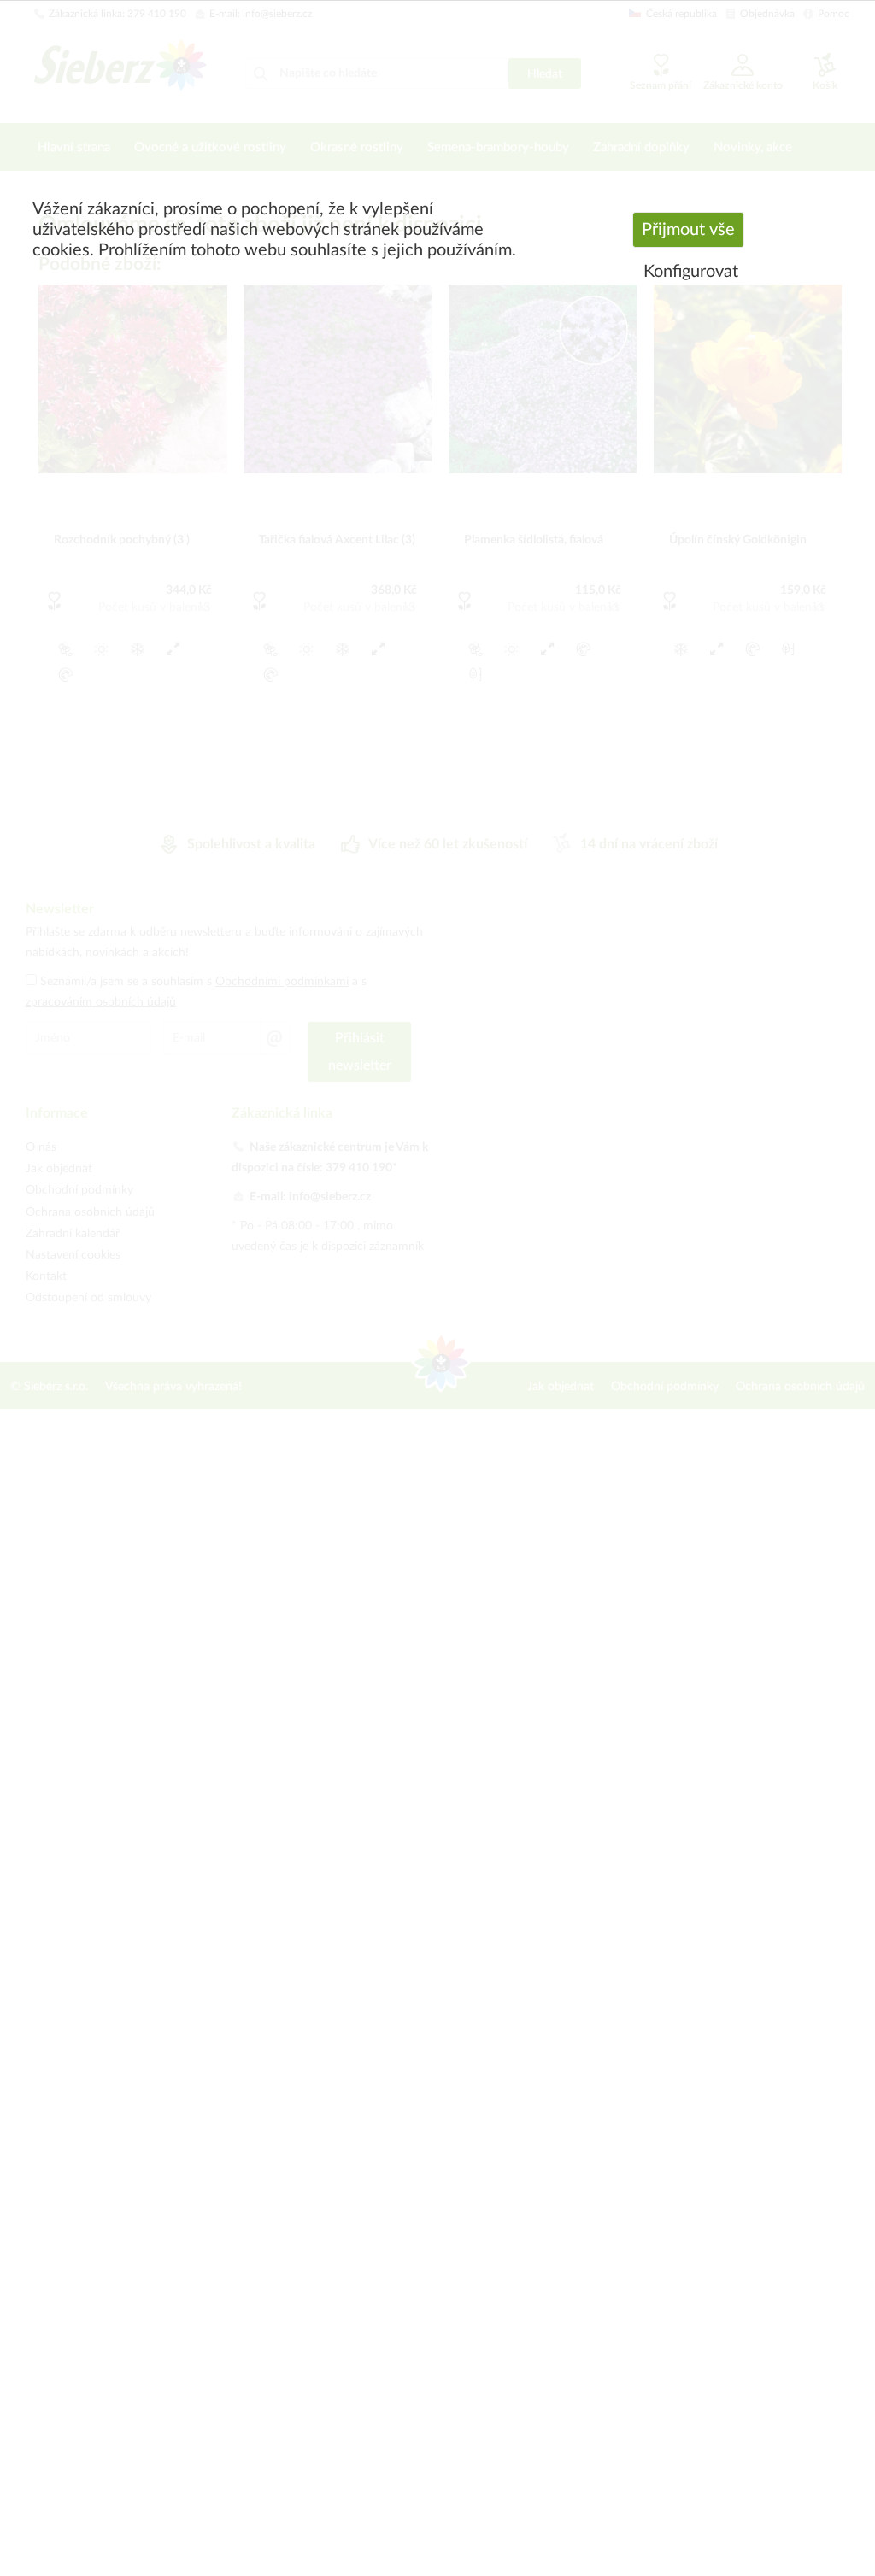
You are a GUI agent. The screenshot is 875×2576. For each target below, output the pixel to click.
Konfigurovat (691, 272)
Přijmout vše (688, 230)
